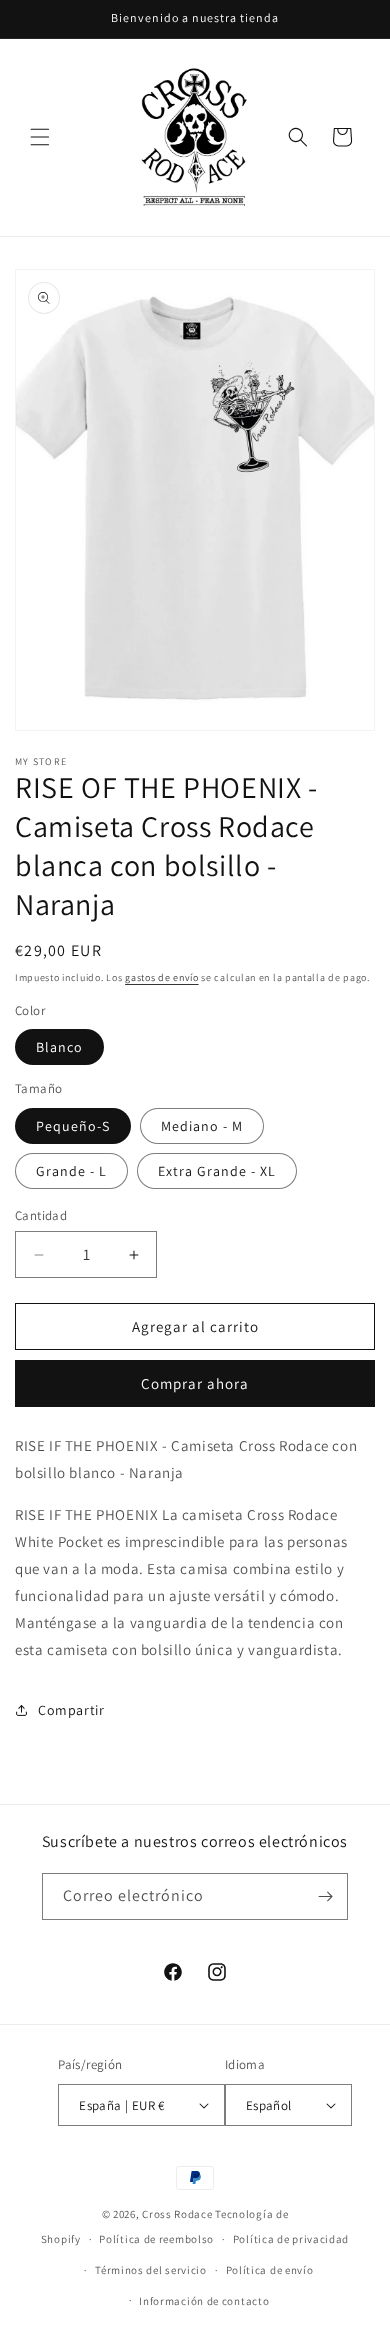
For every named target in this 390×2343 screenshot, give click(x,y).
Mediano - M (202, 1126)
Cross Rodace (177, 2214)
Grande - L (71, 1171)
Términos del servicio (151, 2270)
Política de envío (270, 2270)
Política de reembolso (156, 2239)
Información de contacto (204, 2301)
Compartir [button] (71, 1710)
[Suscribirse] (325, 1896)
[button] (40, 137)
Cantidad (41, 1215)
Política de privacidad (291, 2239)
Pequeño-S (73, 1126)
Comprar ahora (195, 1383)
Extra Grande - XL (217, 1171)
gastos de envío (162, 977)
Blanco (59, 1047)
